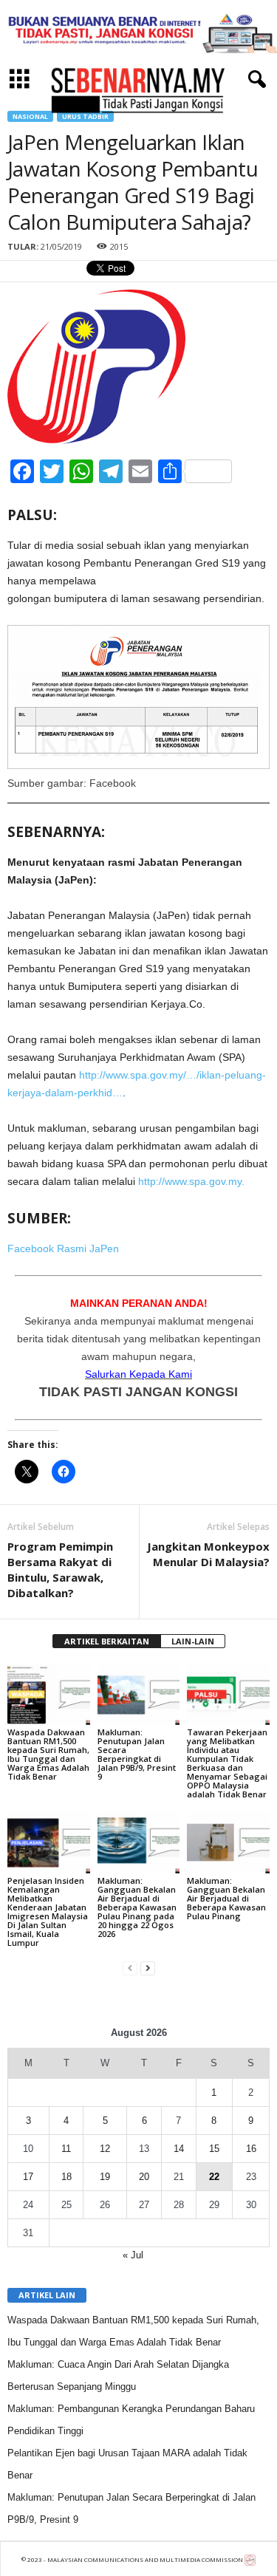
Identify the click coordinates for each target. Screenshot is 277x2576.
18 (66, 2177)
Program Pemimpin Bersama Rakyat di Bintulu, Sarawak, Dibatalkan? (60, 1569)
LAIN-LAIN (193, 1641)
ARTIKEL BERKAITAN (107, 1641)
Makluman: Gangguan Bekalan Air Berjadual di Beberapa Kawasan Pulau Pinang (226, 1898)
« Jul (133, 2255)
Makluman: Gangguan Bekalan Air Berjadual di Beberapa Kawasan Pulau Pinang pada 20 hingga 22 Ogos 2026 (137, 1907)
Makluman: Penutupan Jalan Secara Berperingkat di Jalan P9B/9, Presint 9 (137, 1754)
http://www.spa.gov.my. (191, 1181)
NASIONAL (30, 116)
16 (251, 2149)
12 (105, 2149)
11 (66, 2149)
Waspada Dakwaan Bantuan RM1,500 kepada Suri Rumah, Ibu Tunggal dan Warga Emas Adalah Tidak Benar (48, 1754)
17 (28, 2177)
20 (144, 2177)
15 (214, 2149)
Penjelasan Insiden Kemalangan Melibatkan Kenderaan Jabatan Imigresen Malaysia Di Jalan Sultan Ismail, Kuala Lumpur (48, 1911)
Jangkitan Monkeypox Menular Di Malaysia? (208, 1554)
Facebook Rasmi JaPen (63, 1248)
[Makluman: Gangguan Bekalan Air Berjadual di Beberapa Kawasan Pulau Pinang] (228, 1842)
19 (105, 2177)
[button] (254, 80)
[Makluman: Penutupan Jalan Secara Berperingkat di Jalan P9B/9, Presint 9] (139, 1694)
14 (179, 2149)
